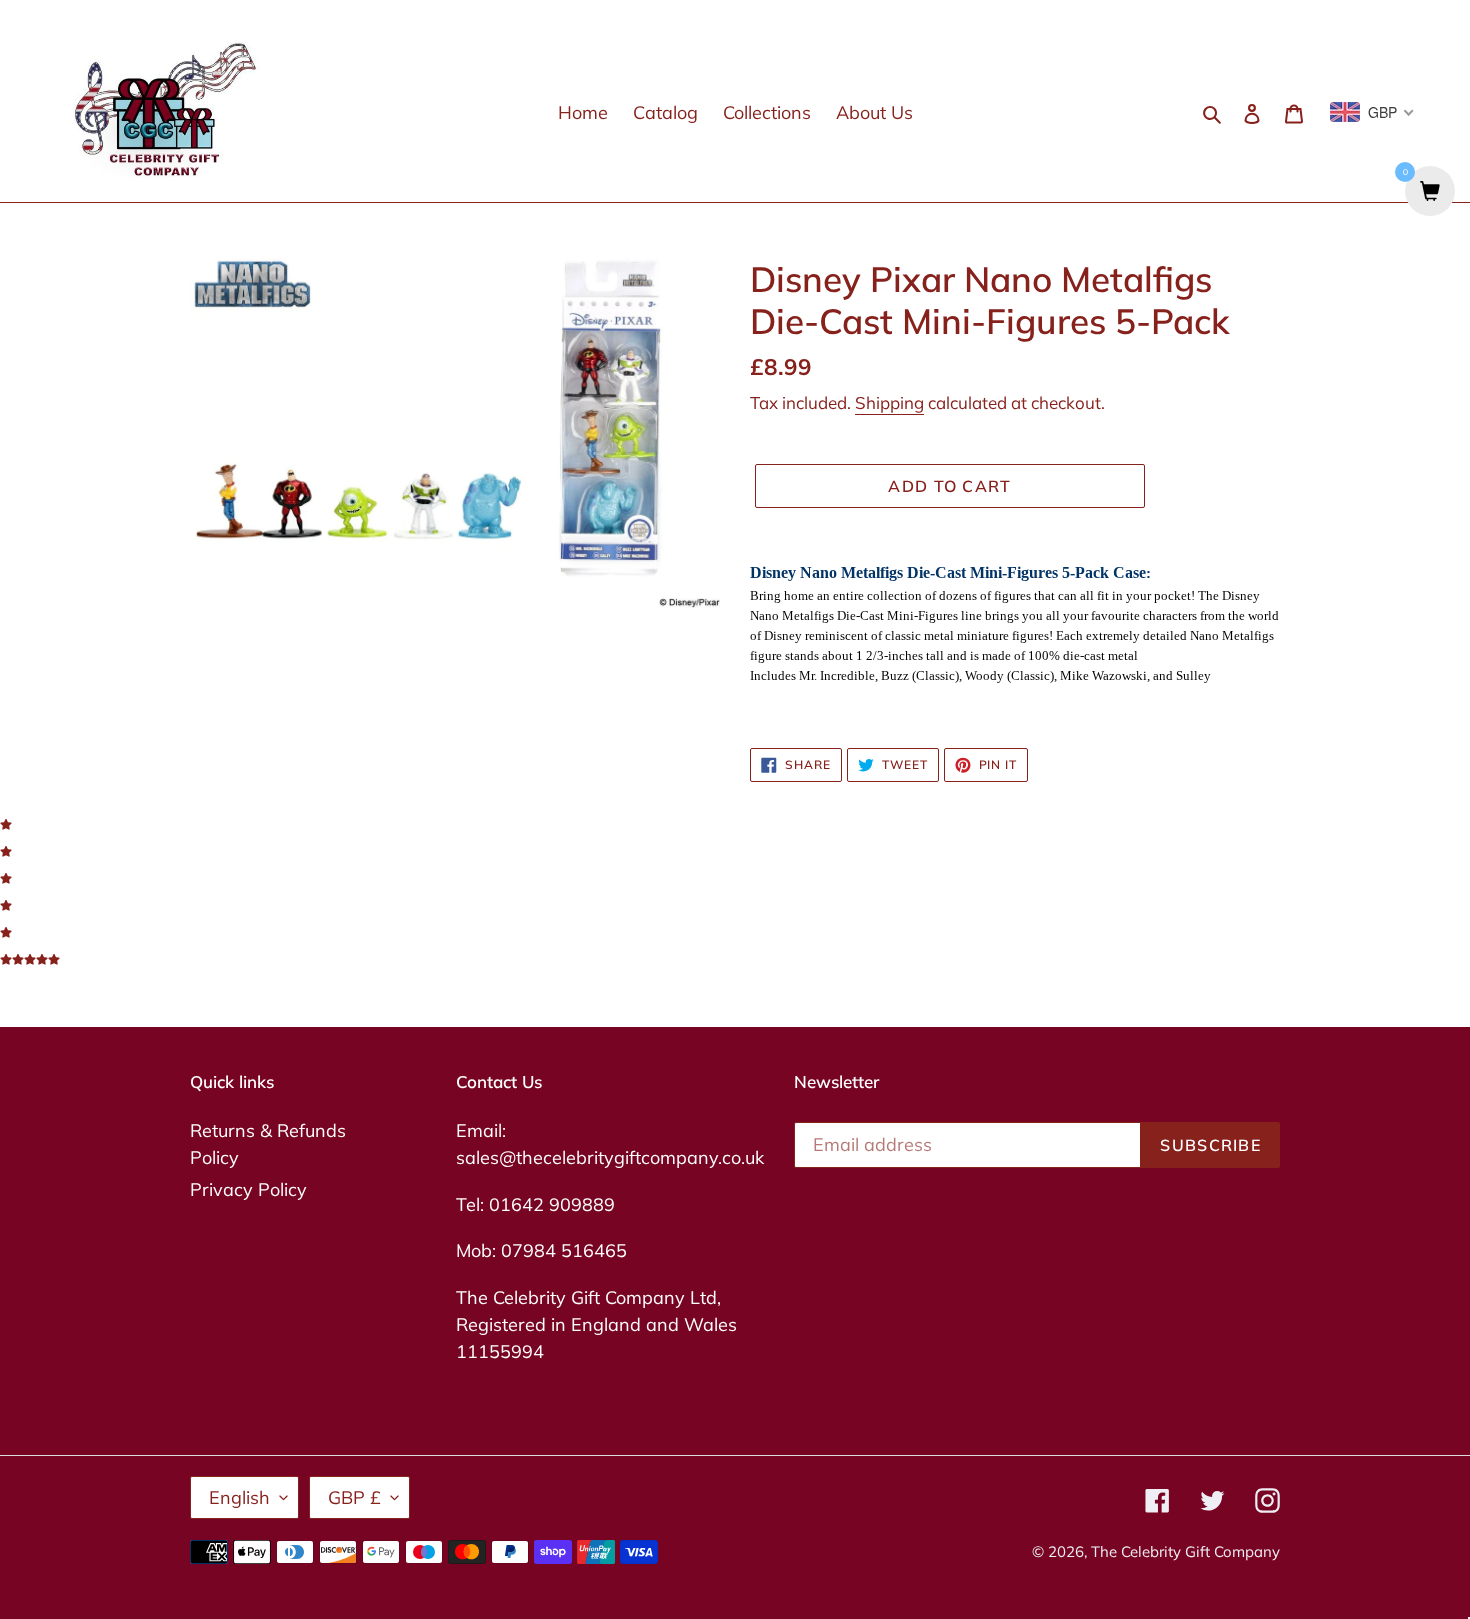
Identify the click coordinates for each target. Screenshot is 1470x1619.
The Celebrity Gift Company (1185, 1551)
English (239, 1497)
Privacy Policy (248, 1189)
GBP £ (354, 1497)
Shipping (889, 402)
